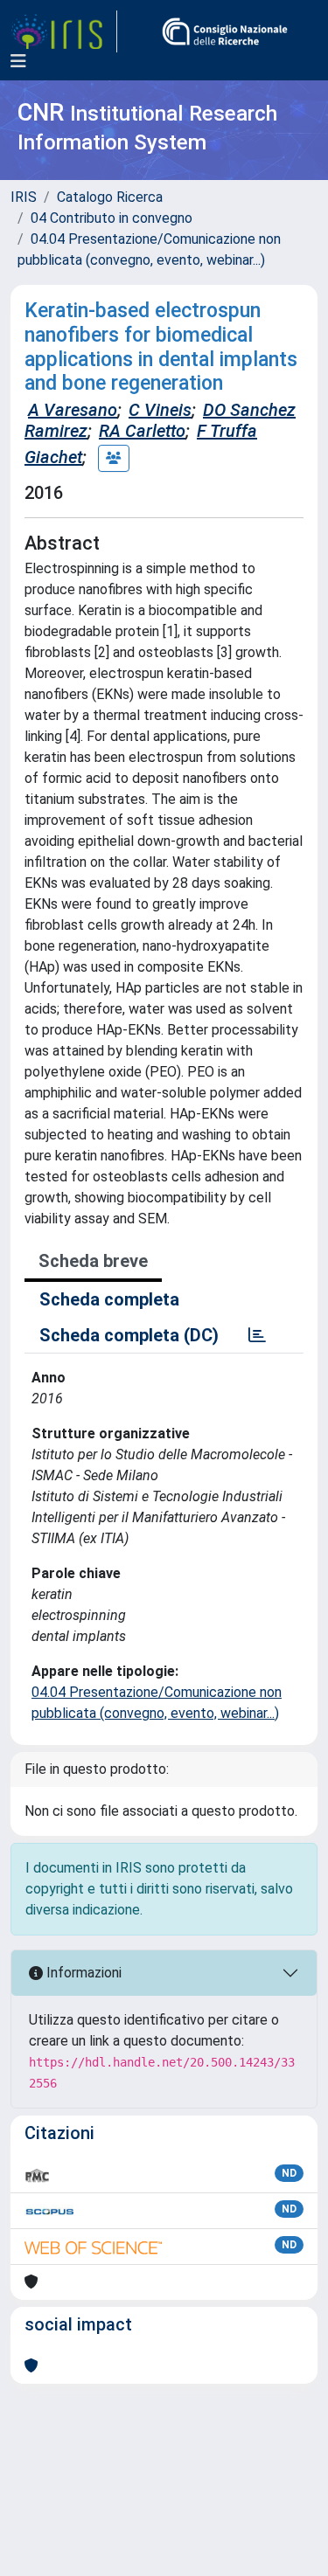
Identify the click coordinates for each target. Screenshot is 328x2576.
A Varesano (73, 410)
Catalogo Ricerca (110, 197)
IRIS (24, 197)
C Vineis (160, 410)
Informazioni (82, 1973)
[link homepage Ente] (225, 31)
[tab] (257, 1335)
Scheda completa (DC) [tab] (129, 1335)
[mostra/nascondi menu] (18, 61)
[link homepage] (64, 31)
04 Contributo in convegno (112, 218)
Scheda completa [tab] (109, 1299)
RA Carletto (142, 431)
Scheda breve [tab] (93, 1261)
